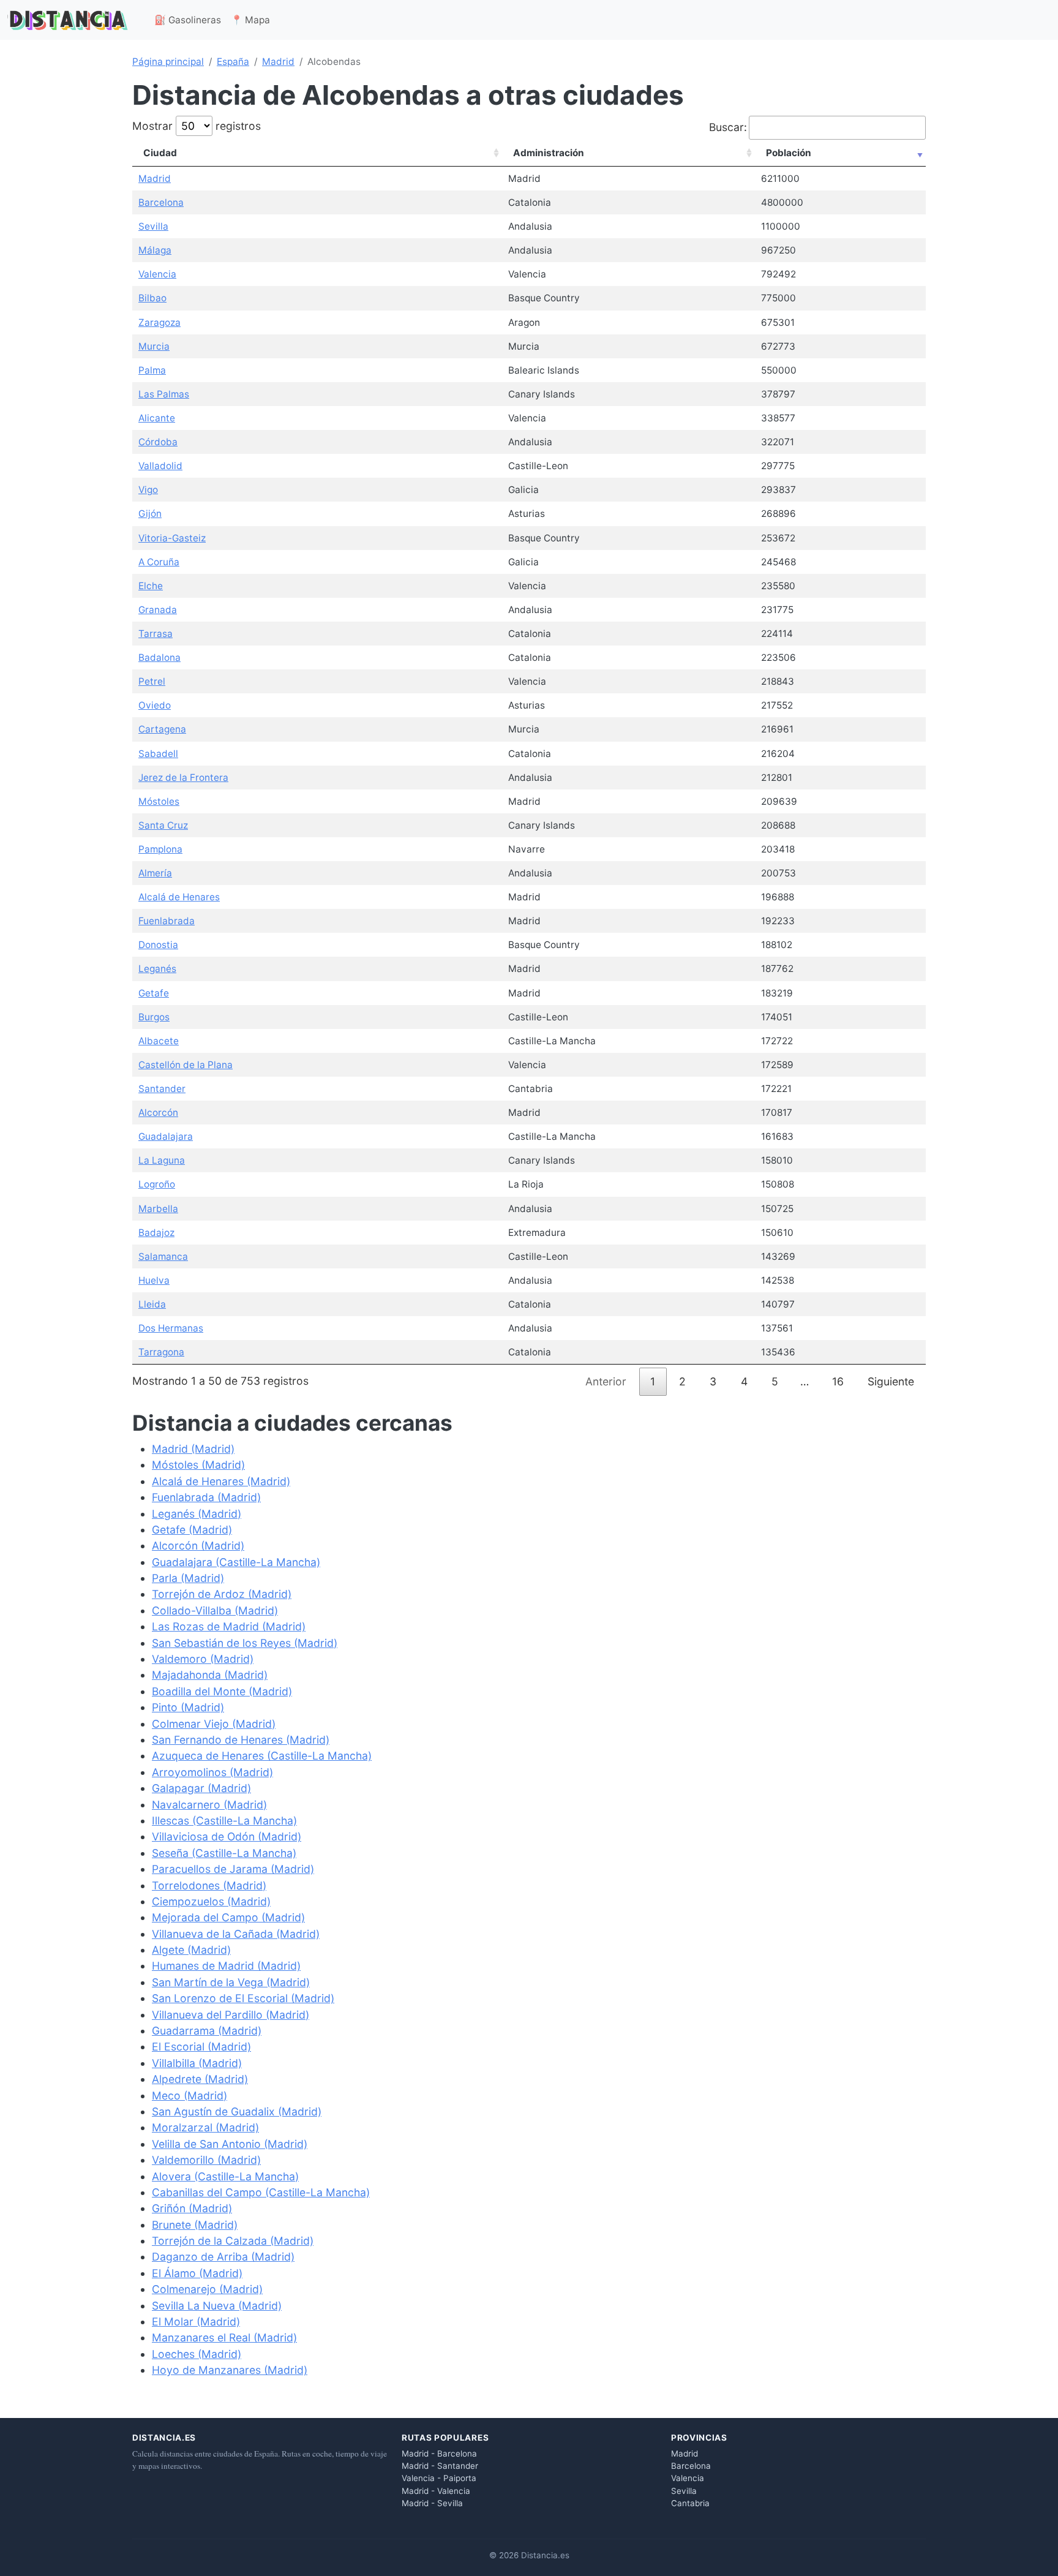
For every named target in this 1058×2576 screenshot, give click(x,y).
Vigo (148, 490)
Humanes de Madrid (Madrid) (226, 1966)
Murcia (154, 346)
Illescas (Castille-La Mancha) (224, 1821)
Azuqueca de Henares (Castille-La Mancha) (262, 1756)
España (233, 62)
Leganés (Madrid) (197, 1514)
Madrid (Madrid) (193, 1449)
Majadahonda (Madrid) (210, 1675)
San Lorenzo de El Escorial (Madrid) (243, 1998)
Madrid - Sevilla (432, 2503)
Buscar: (728, 127)
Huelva (154, 1280)
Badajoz (156, 1233)
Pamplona (160, 849)
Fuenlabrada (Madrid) (206, 1497)
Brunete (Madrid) (195, 2225)
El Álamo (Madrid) (197, 2273)
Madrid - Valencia (436, 2491)
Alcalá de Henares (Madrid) (221, 1481)
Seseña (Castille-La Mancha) (224, 1853)
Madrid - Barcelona (439, 2454)
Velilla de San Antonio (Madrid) (230, 2144)
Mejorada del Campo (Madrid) (228, 1917)
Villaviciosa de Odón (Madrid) (227, 1836)
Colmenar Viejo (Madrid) (214, 1724)
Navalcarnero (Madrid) (209, 1805)
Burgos (154, 1017)
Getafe (154, 993)
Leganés (157, 969)
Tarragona (161, 1352)
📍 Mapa (250, 20)
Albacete (159, 1041)
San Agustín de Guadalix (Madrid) (237, 2111)
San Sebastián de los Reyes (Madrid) (245, 1643)
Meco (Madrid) (189, 2096)
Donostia (158, 945)
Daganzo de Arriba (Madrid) (223, 2257)
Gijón (150, 514)
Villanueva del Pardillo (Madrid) (231, 2015)
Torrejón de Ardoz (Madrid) (222, 1594)
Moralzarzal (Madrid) (205, 2127)
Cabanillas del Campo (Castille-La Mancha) (261, 2192)
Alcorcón (158, 1113)
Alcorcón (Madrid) (198, 1546)
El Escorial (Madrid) (201, 2047)
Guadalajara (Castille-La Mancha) (236, 1562)
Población (789, 153)
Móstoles (159, 801)
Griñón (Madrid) (192, 2208)
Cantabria (690, 2503)
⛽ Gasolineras (188, 20)
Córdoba (158, 442)
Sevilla (153, 226)
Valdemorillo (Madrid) (206, 2160)
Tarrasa (156, 634)
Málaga (155, 250)
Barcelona (161, 202)
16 (838, 1381)
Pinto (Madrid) (188, 1707)
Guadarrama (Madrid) (207, 2031)
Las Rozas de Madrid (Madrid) (229, 1626)
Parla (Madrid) (188, 1578)
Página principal (168, 62)
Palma (152, 370)
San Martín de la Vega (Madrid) (231, 1982)
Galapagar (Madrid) (201, 1788)
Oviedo (155, 705)
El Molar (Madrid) (196, 2322)
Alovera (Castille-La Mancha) (225, 2176)
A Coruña (159, 562)
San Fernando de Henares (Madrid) (241, 1740)
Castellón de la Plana (186, 1065)
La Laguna (162, 1160)
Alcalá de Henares (179, 897)
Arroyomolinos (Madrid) (212, 1772)
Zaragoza (159, 322)
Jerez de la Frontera (183, 778)
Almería (155, 873)
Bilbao (152, 298)
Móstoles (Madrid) (198, 1465)
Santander (162, 1089)
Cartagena (162, 729)
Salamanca (163, 1256)
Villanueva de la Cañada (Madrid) (236, 1934)
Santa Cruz (163, 825)
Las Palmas (164, 394)
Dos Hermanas (171, 1328)
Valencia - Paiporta (439, 2478)
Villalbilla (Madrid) (197, 2063)
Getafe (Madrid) (192, 1530)
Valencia (157, 274)
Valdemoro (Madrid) (203, 1659)
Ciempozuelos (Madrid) (211, 1901)
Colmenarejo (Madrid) (207, 2289)
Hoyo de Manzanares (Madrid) (230, 2370)
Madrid (278, 62)
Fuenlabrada (167, 921)
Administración (549, 153)
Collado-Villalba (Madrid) (215, 1610)
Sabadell (158, 754)
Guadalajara (166, 1136)
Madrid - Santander (440, 2466)
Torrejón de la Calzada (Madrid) (233, 2241)
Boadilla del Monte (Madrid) (222, 1691)
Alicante (157, 418)
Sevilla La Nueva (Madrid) (217, 2306)
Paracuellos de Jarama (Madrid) (233, 1869)
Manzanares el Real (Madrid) (224, 2337)
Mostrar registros (197, 126)
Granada (158, 610)
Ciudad (160, 153)
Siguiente (891, 1381)
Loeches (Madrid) (197, 2354)
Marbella (158, 1209)
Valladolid (160, 466)
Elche (151, 586)
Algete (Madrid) (191, 1950)
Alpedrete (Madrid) (200, 2079)
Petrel (152, 681)
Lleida (152, 1304)
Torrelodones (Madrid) (209, 1885)
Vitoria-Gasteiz (172, 538)
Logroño (157, 1184)
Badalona (159, 657)
